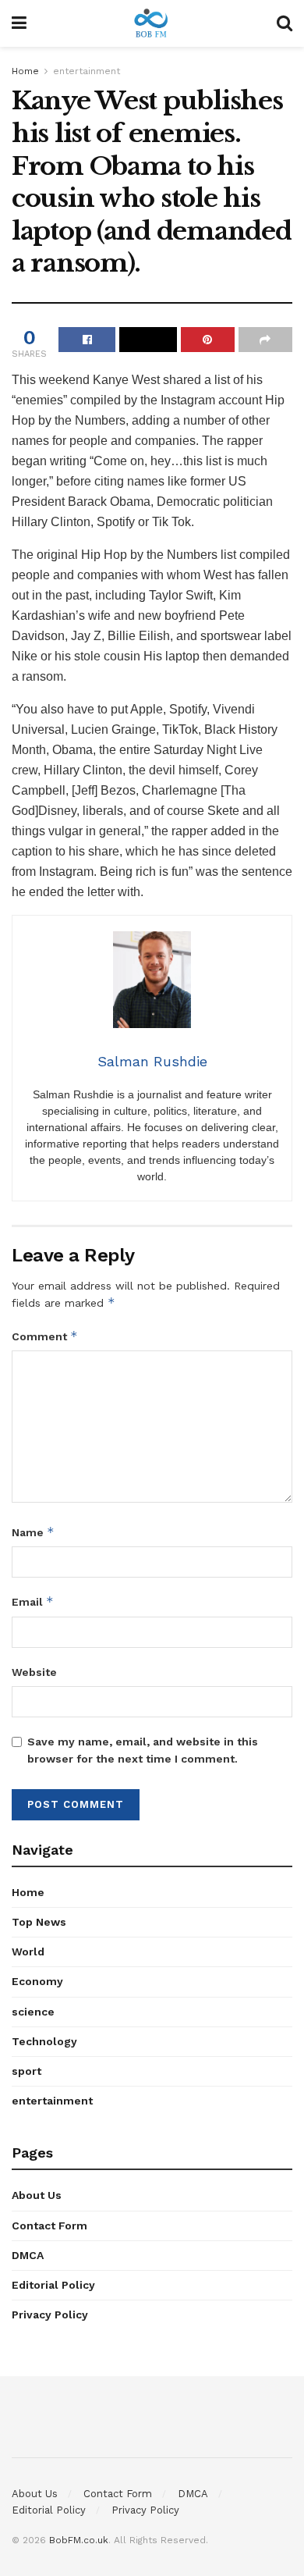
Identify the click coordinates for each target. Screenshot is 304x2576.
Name (33, 1532)
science (33, 2012)
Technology (44, 2041)
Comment (45, 1336)
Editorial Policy (53, 2285)
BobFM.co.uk (79, 2540)
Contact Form (49, 2226)
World (28, 1952)
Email (33, 1601)
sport (27, 2071)
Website (34, 1672)
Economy (37, 1981)
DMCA (28, 2255)
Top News (39, 1922)
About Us (37, 2195)
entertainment (87, 71)
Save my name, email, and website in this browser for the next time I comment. (143, 1750)
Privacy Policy (50, 2314)
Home (25, 71)
